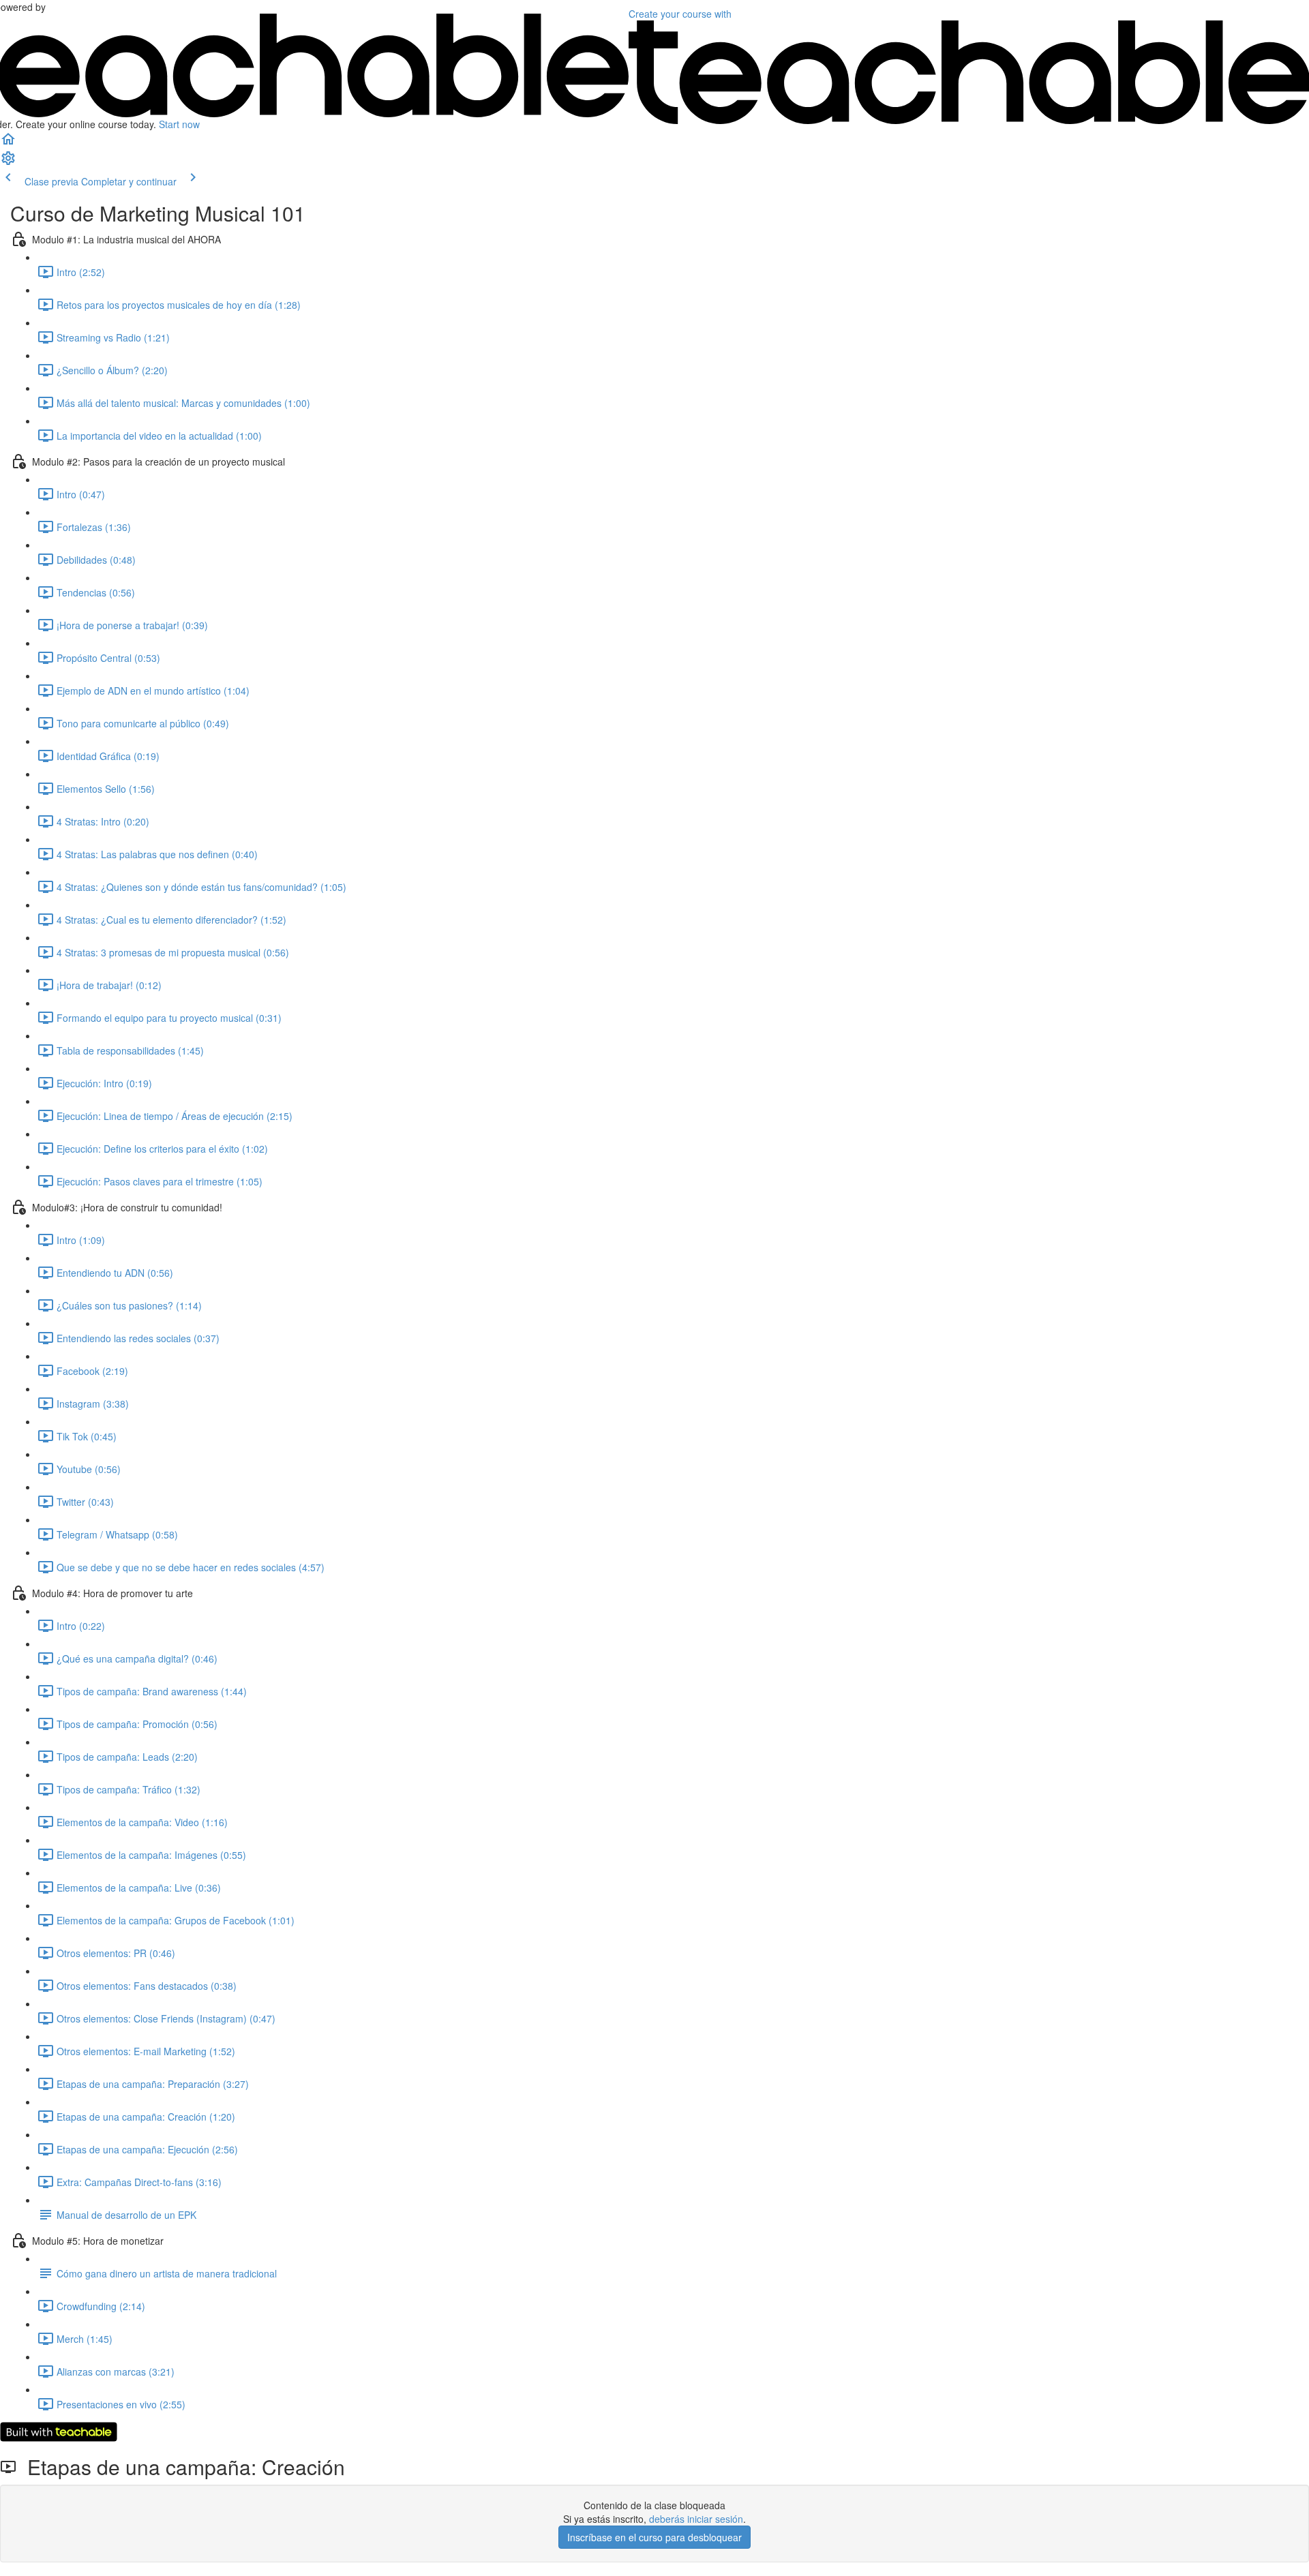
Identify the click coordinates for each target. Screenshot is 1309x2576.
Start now (179, 124)
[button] (8, 143)
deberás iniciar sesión (696, 2519)
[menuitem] (8, 162)
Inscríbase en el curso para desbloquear (654, 2537)
